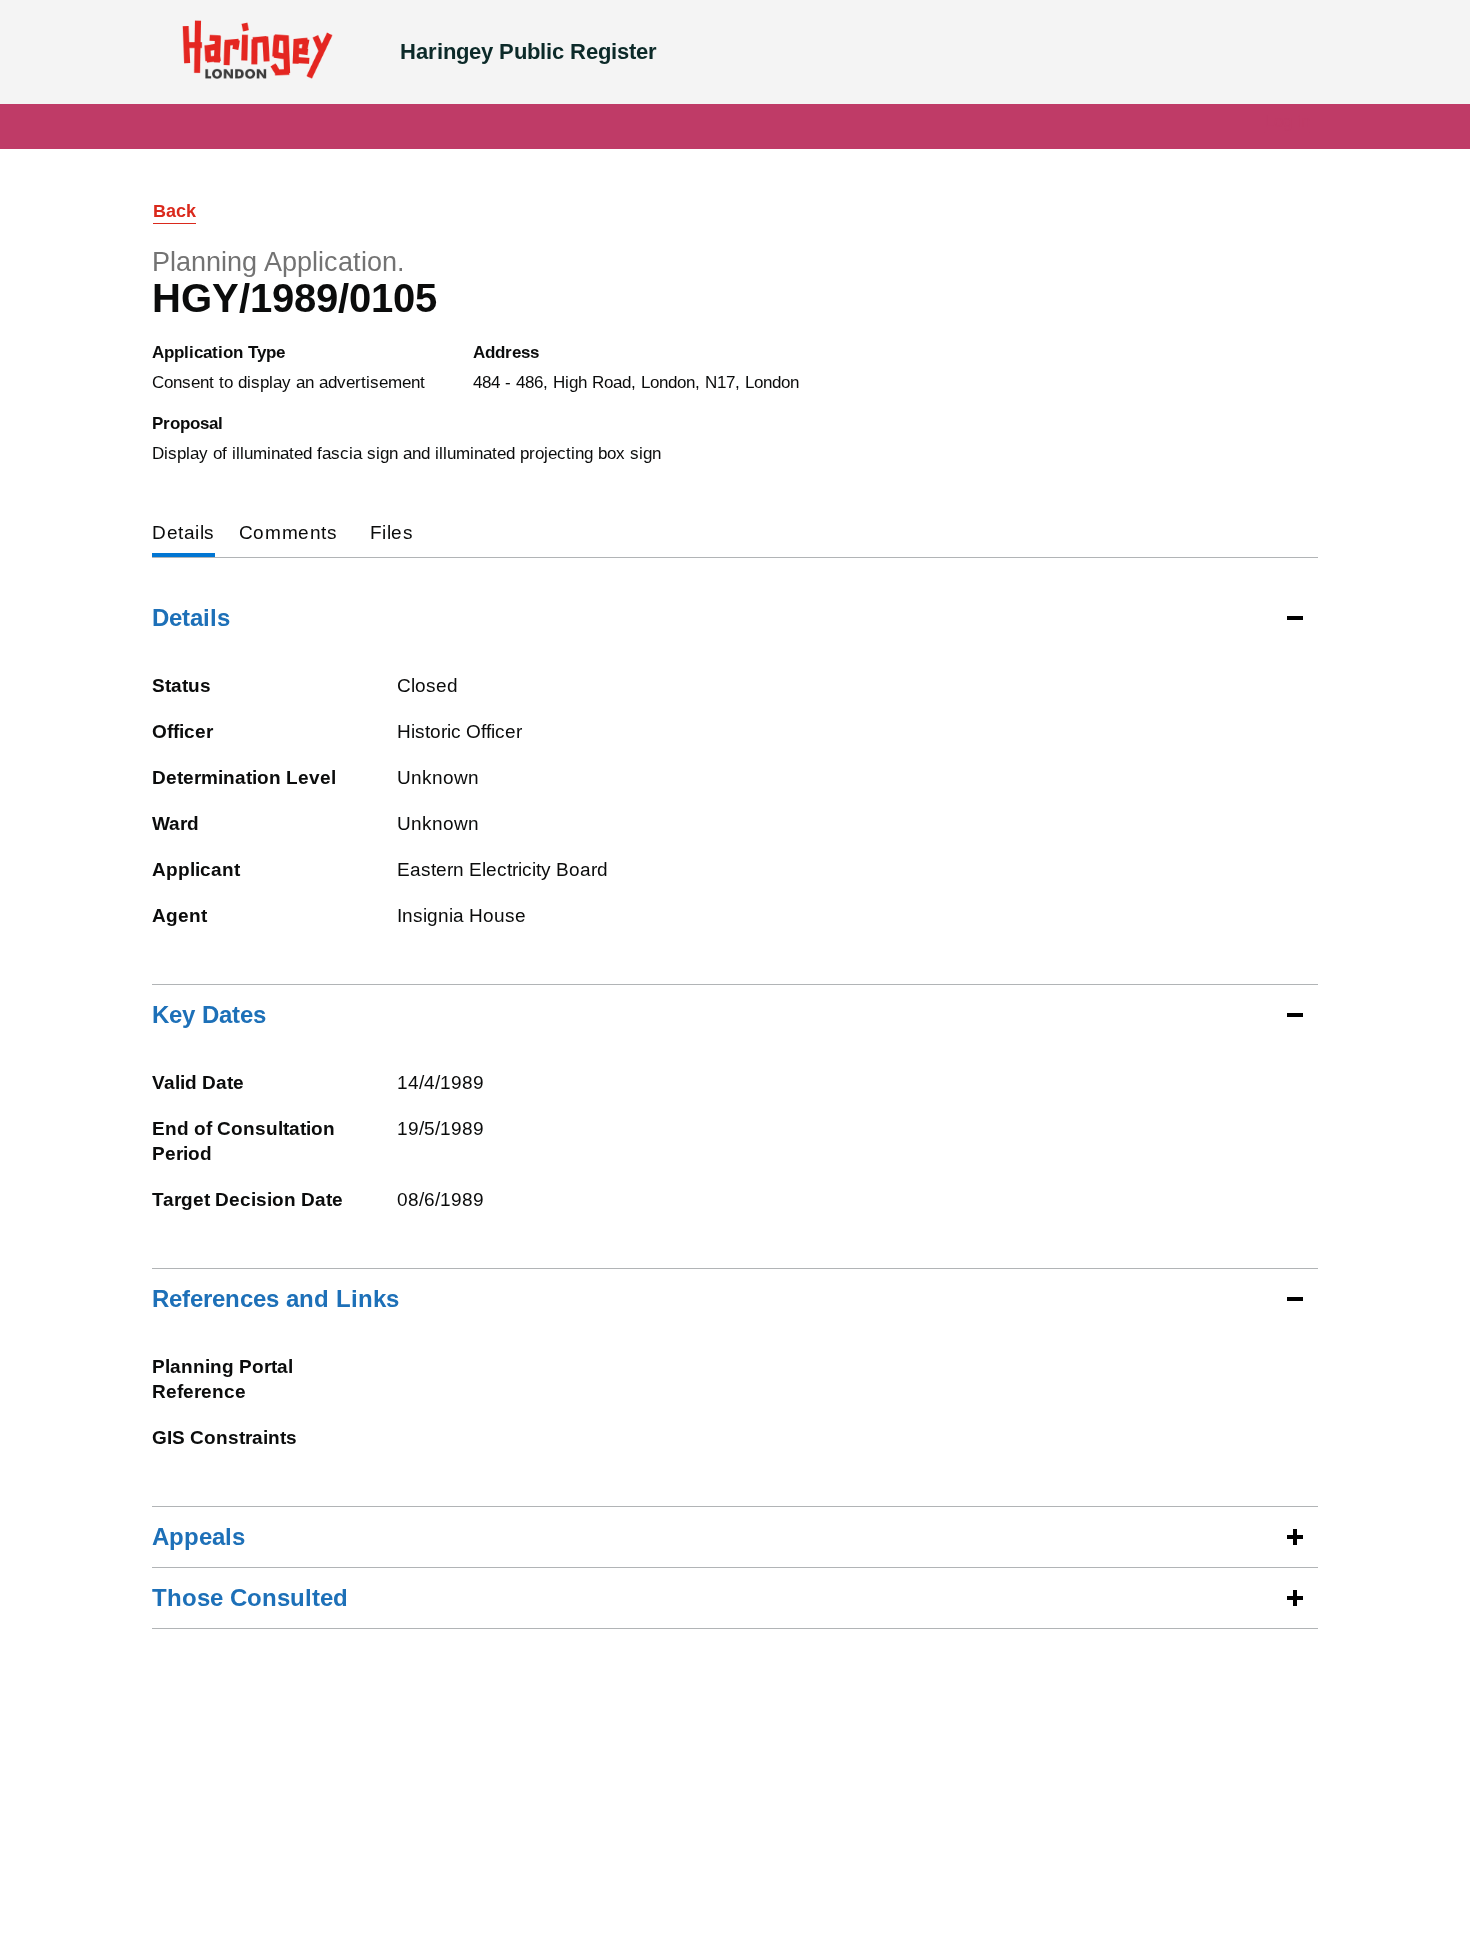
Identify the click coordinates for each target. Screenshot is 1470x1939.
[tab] (183, 534)
